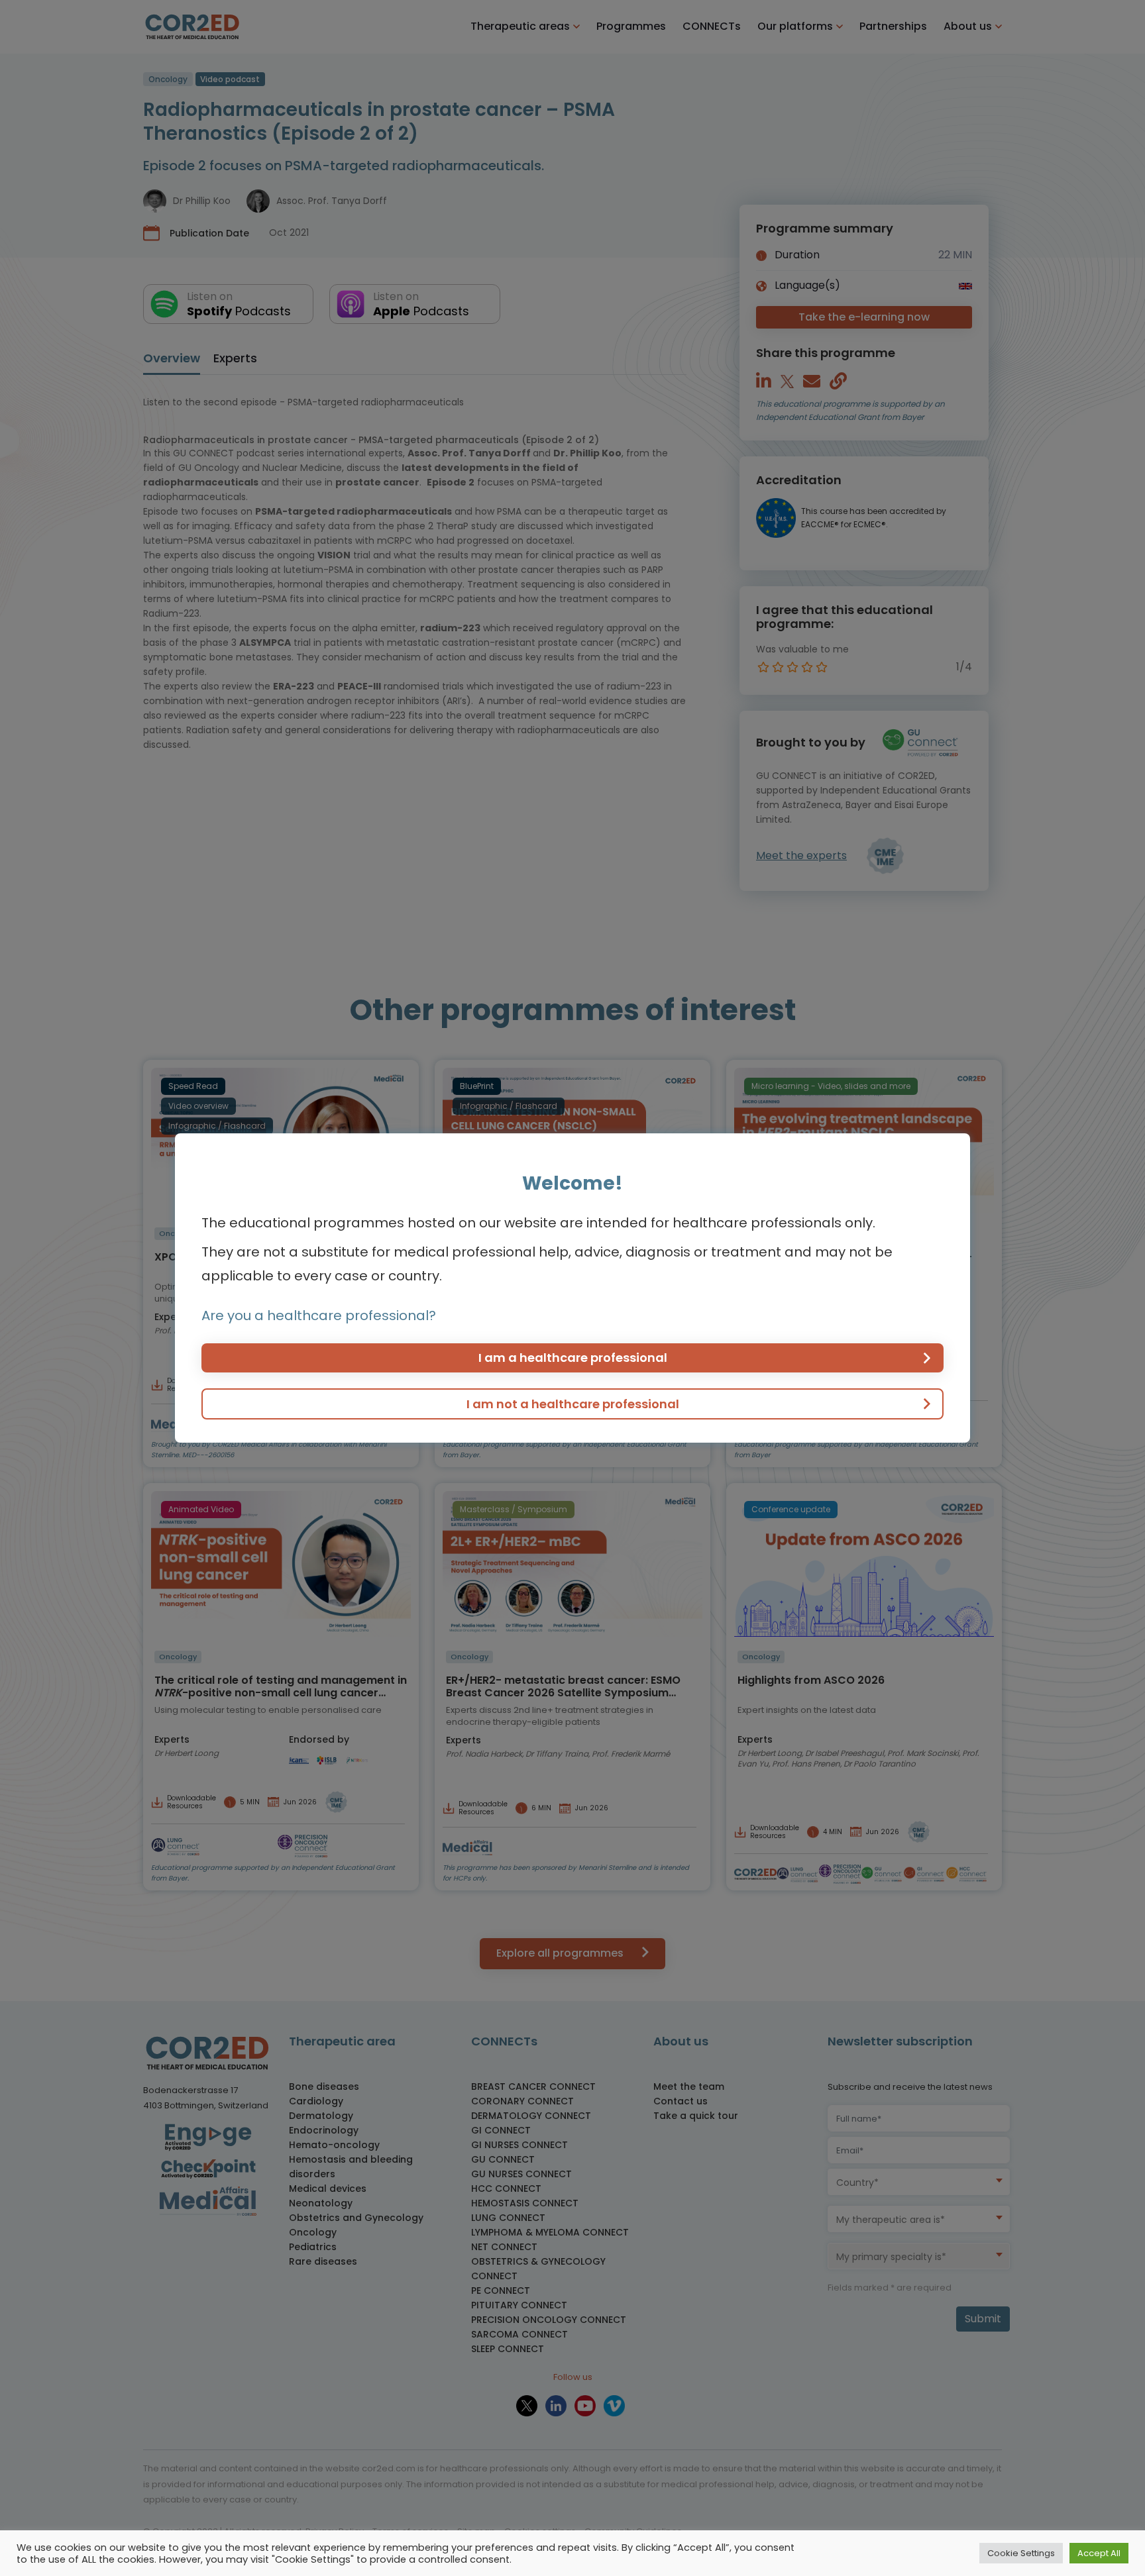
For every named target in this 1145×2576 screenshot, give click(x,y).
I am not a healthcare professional (573, 1404)
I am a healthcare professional (573, 1358)
